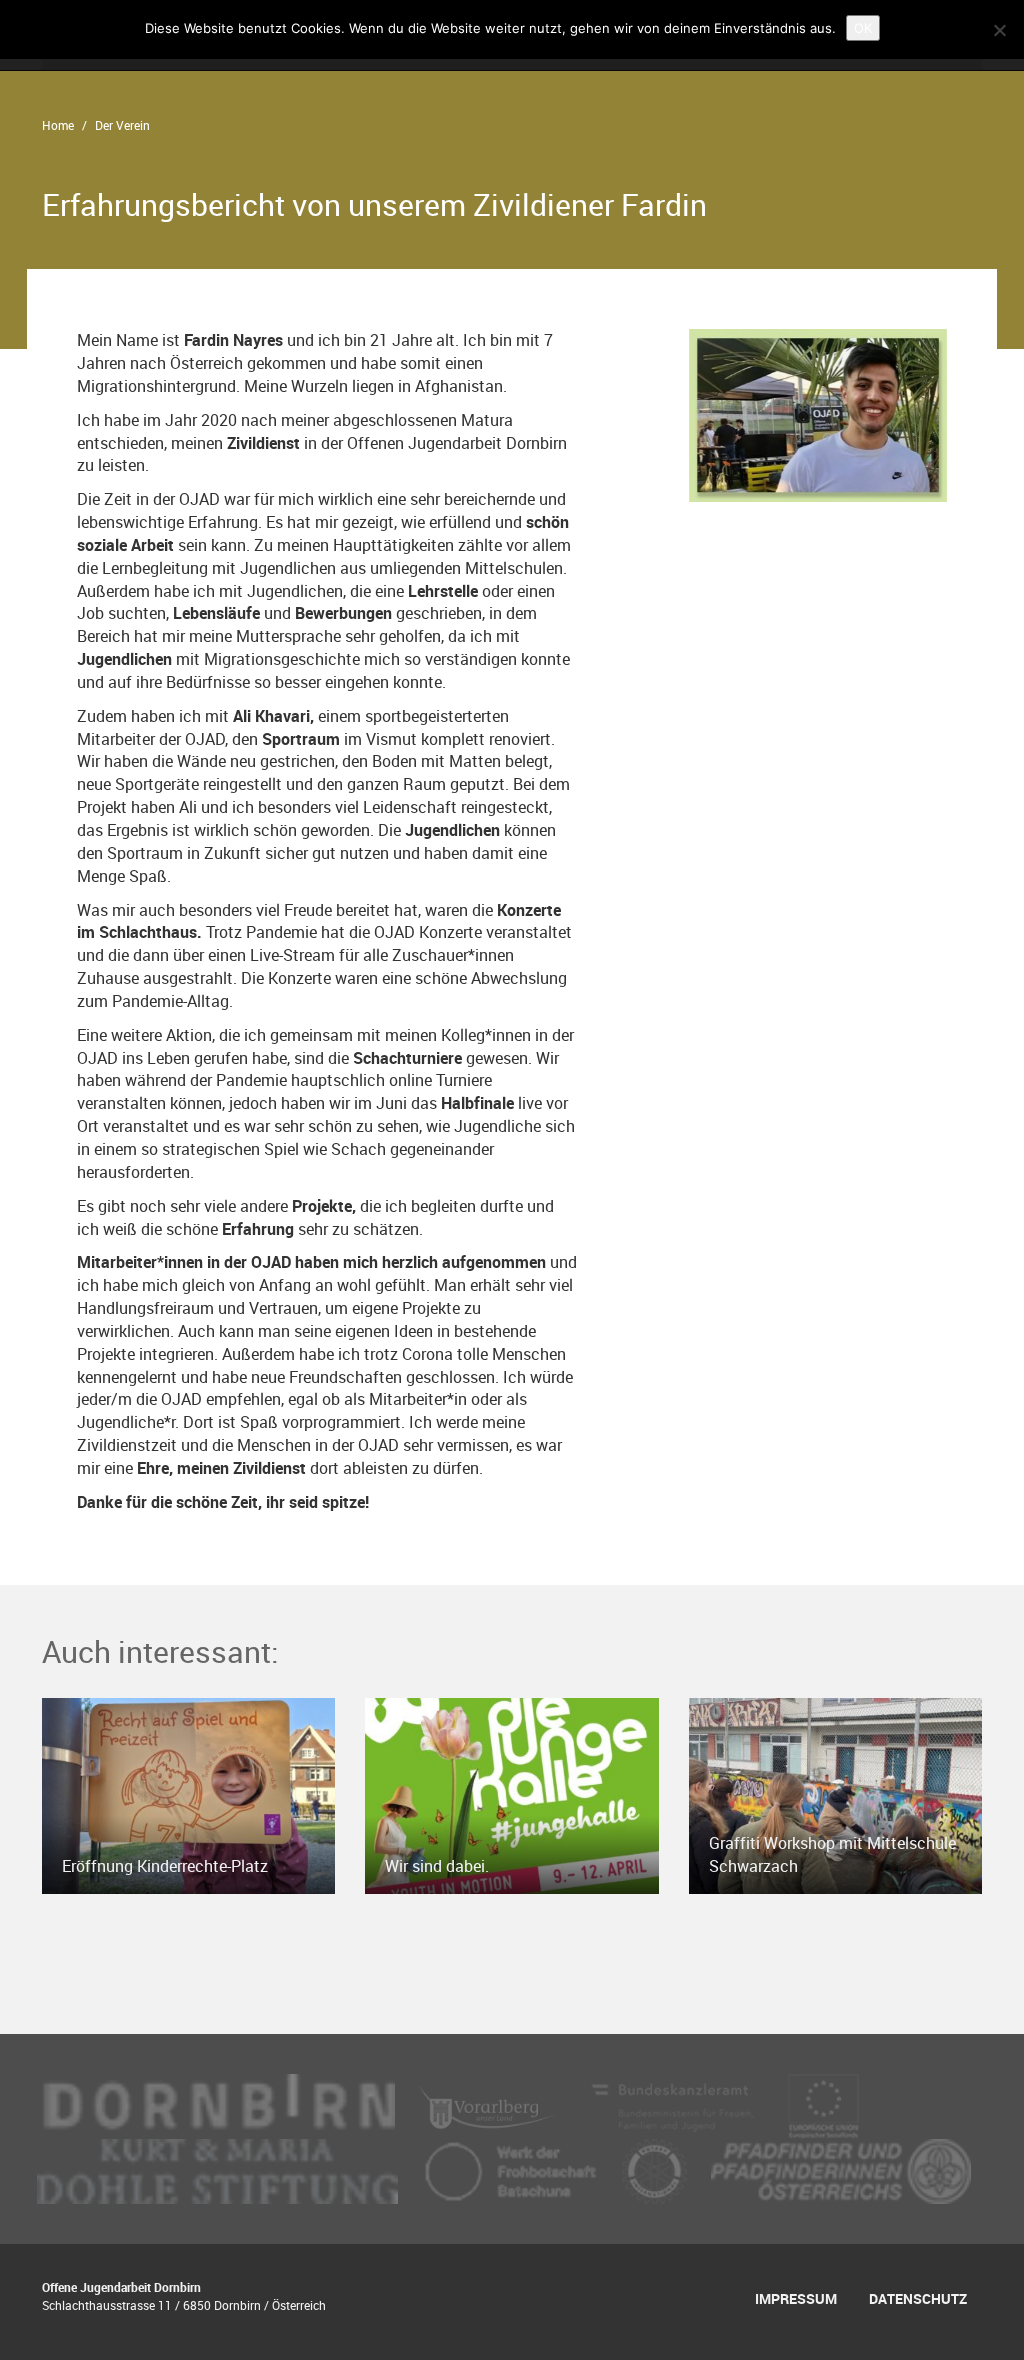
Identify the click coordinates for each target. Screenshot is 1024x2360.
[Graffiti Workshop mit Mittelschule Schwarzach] (835, 1794)
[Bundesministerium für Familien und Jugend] (674, 2105)
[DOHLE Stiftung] (219, 2170)
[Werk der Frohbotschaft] (512, 2170)
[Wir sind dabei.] (511, 1794)
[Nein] (999, 30)
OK (863, 28)
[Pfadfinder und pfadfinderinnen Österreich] (841, 2170)
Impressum (796, 2298)
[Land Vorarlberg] (490, 2105)
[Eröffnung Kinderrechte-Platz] (188, 1794)
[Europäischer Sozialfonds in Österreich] (824, 2105)
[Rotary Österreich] (656, 2170)
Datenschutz (918, 2298)
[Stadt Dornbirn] (218, 2105)
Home (58, 125)
